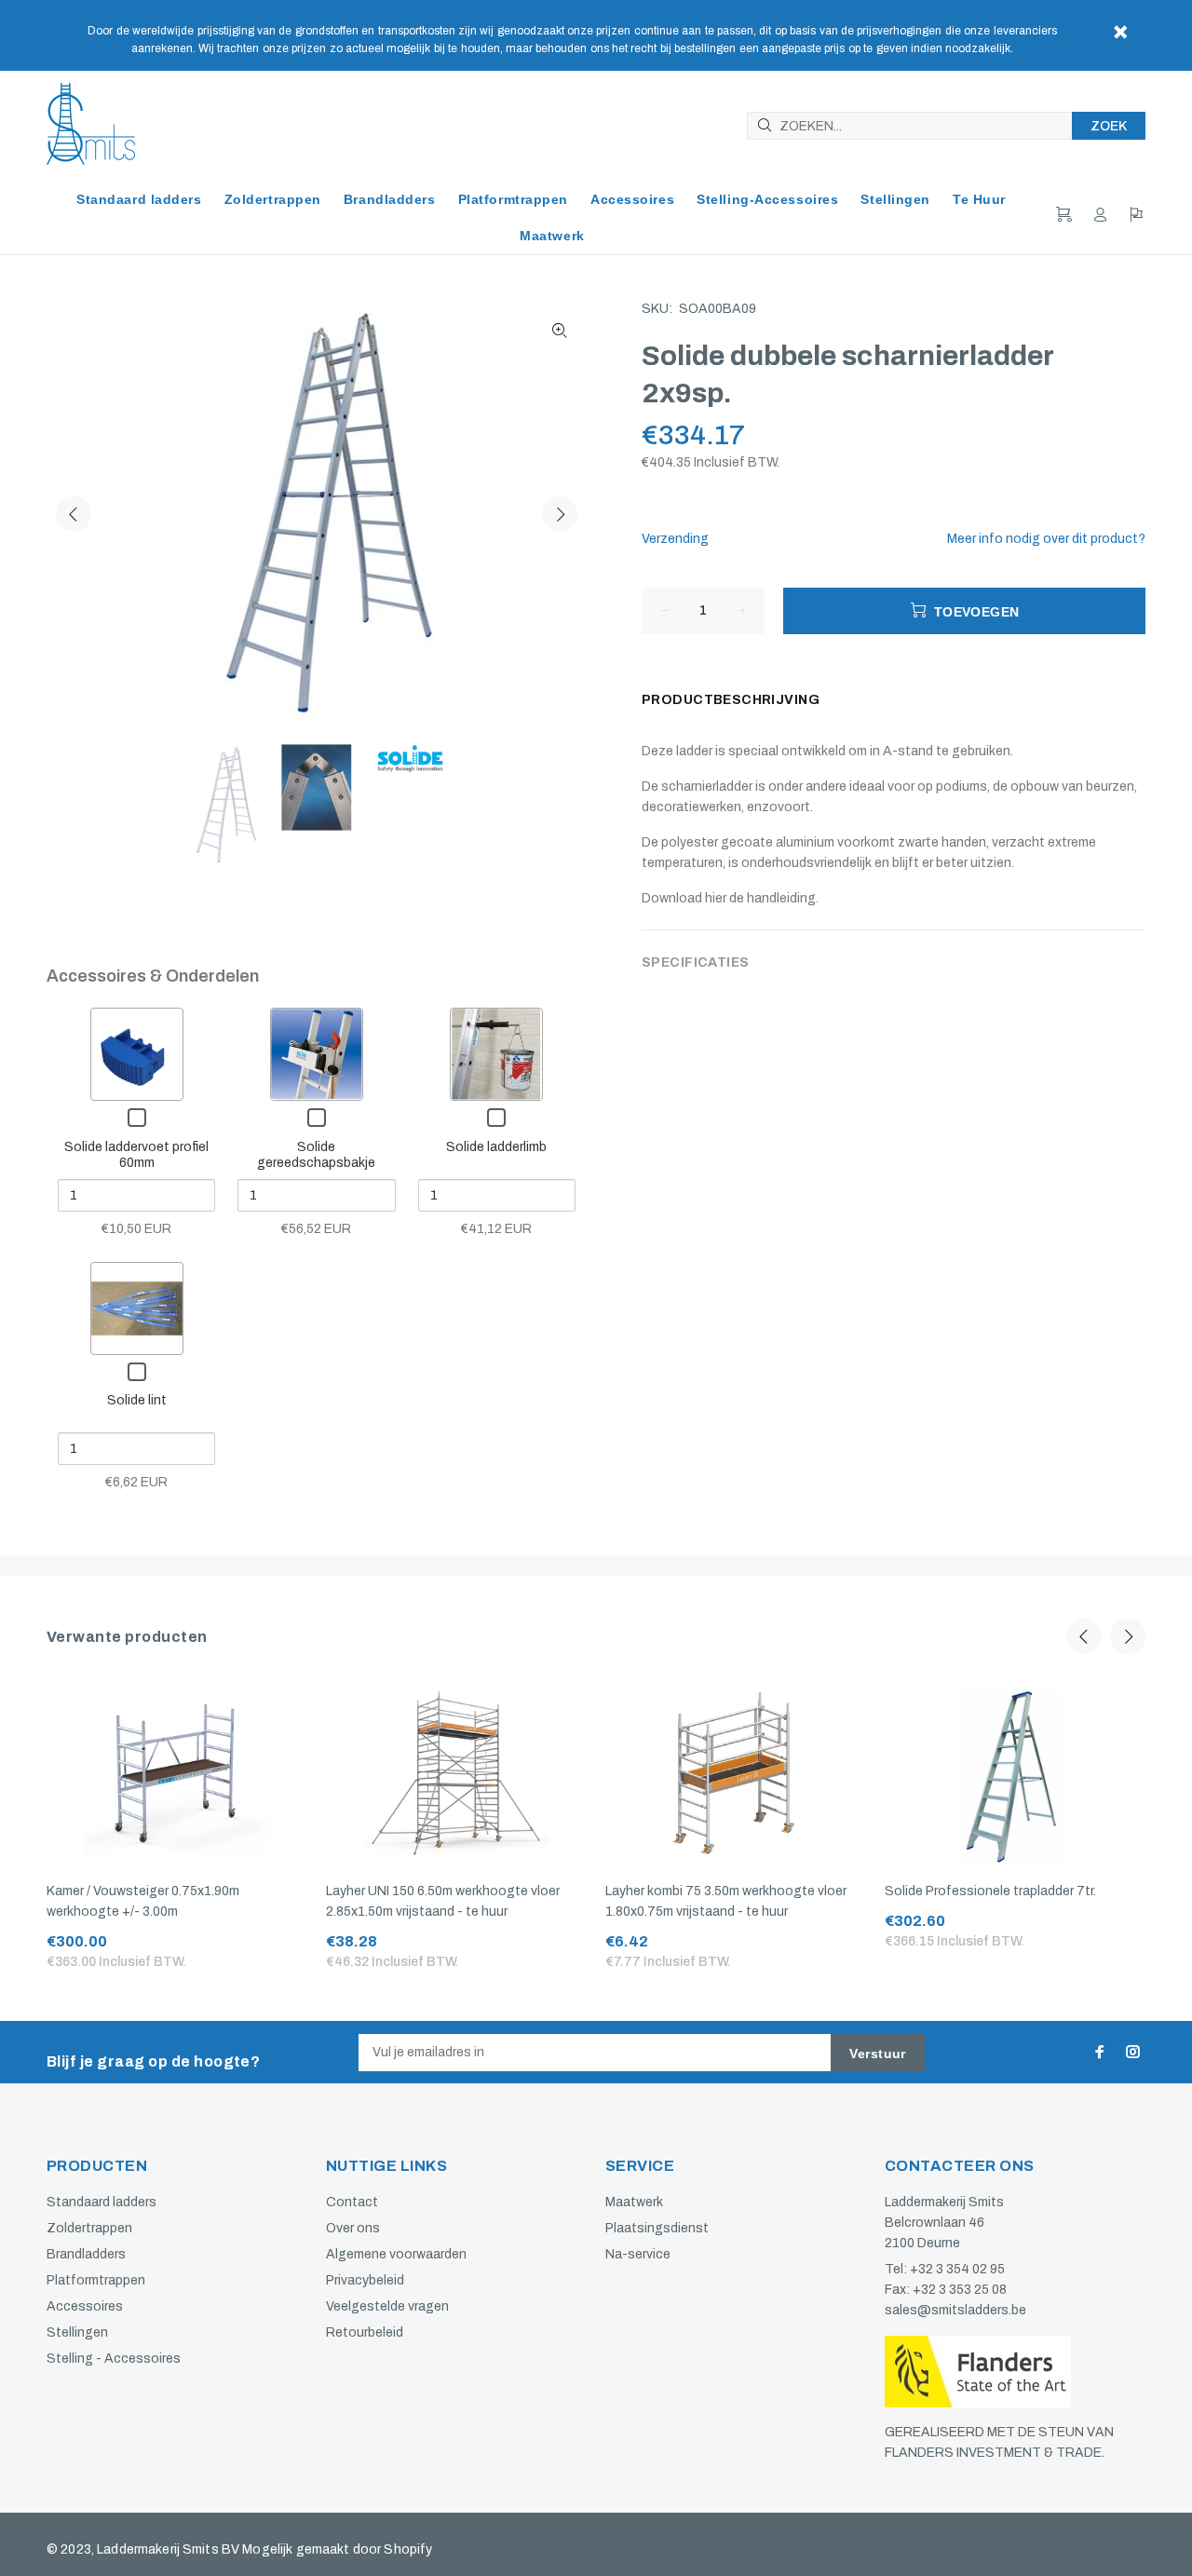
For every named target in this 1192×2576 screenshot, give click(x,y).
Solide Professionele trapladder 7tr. (990, 1891)
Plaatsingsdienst (657, 2228)
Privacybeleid (365, 2280)
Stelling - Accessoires (114, 2359)
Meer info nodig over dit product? (1046, 539)
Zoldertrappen (89, 2228)
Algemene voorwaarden (396, 2254)
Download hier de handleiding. (730, 898)
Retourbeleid (365, 2332)
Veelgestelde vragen (387, 2306)
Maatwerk (634, 2202)
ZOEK (1109, 126)
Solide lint (137, 1400)
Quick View (136, 1054)
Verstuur (877, 2054)
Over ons (353, 2228)
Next (560, 514)
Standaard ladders (102, 2202)
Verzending (675, 539)
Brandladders (86, 2254)
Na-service (638, 2254)
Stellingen (77, 2332)
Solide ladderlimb (496, 1147)
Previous (74, 514)
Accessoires (85, 2306)
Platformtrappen (96, 2280)
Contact (352, 2202)
